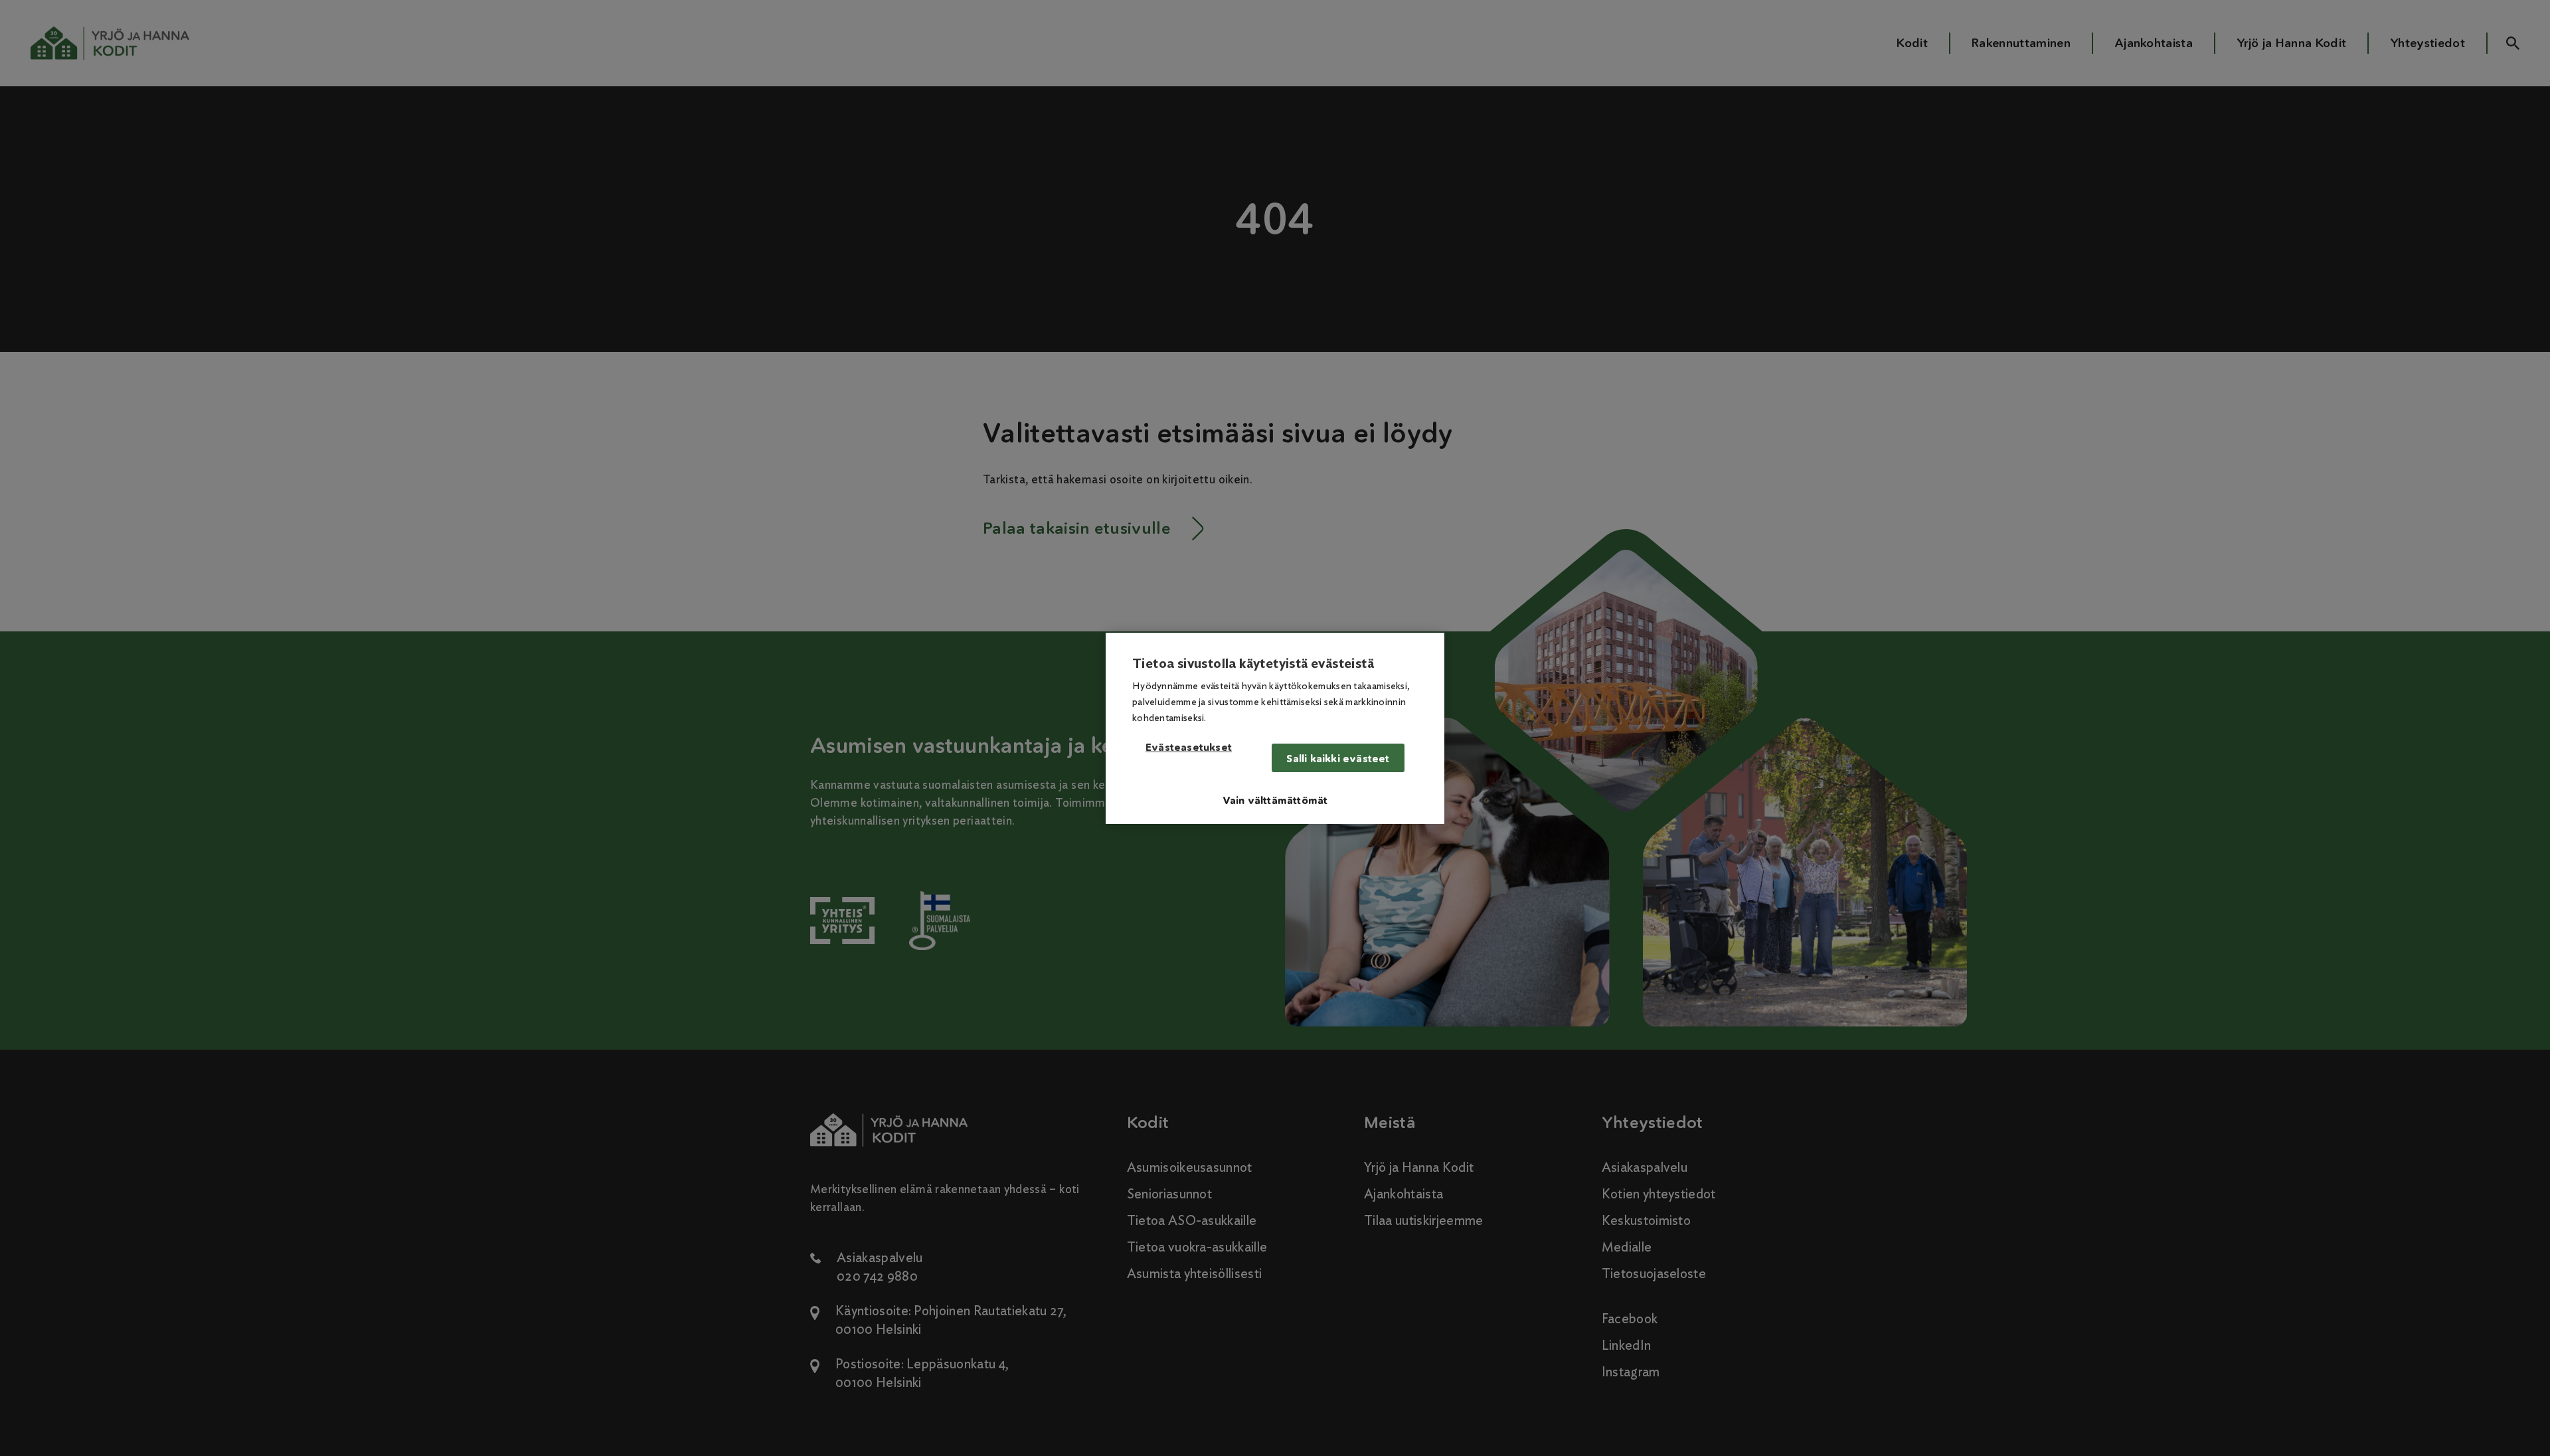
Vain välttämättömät (1275, 800)
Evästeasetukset (1189, 748)
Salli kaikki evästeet (1338, 759)
